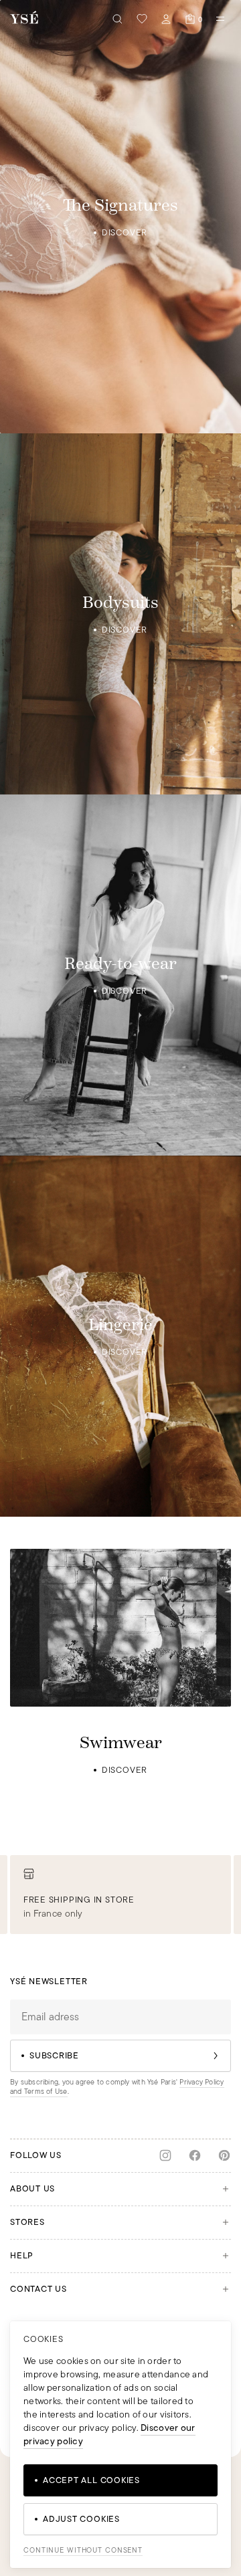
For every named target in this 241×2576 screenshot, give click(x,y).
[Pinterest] (224, 2155)
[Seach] (118, 19)
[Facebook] (195, 2155)
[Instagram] (165, 2155)
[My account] (166, 19)
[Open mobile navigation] (220, 19)
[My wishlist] (142, 19)
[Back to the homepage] (24, 18)
